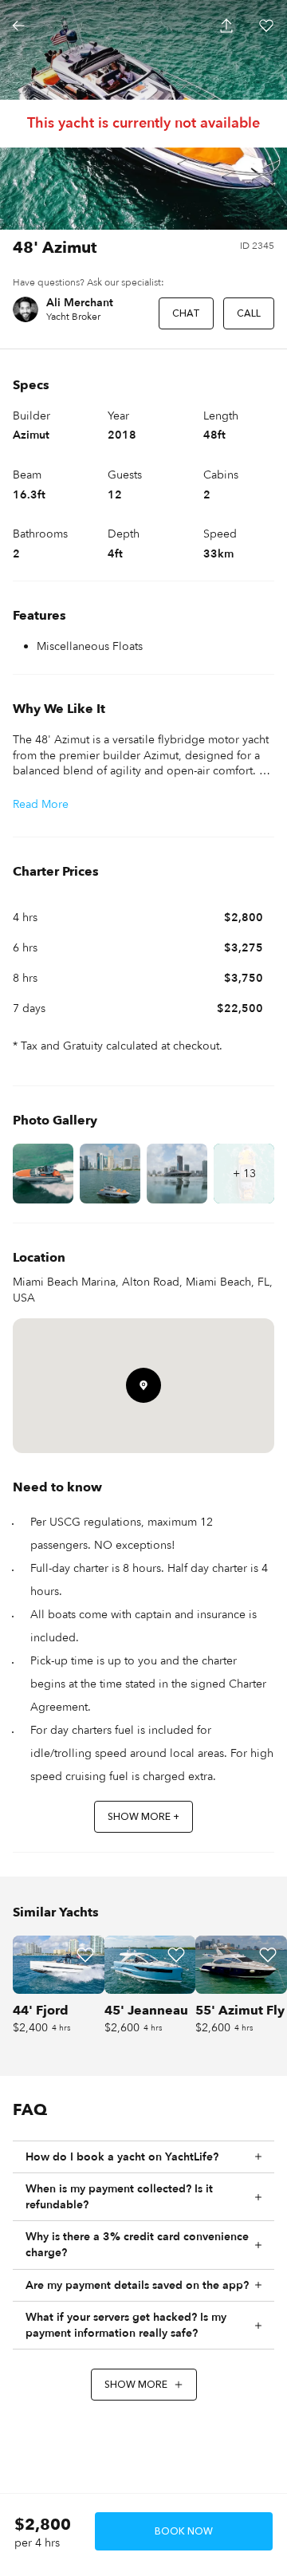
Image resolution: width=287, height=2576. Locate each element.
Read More (41, 804)
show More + (143, 1817)
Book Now (184, 2531)
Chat (186, 313)
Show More (136, 2385)
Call (249, 313)
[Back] (18, 26)
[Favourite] (85, 1955)
